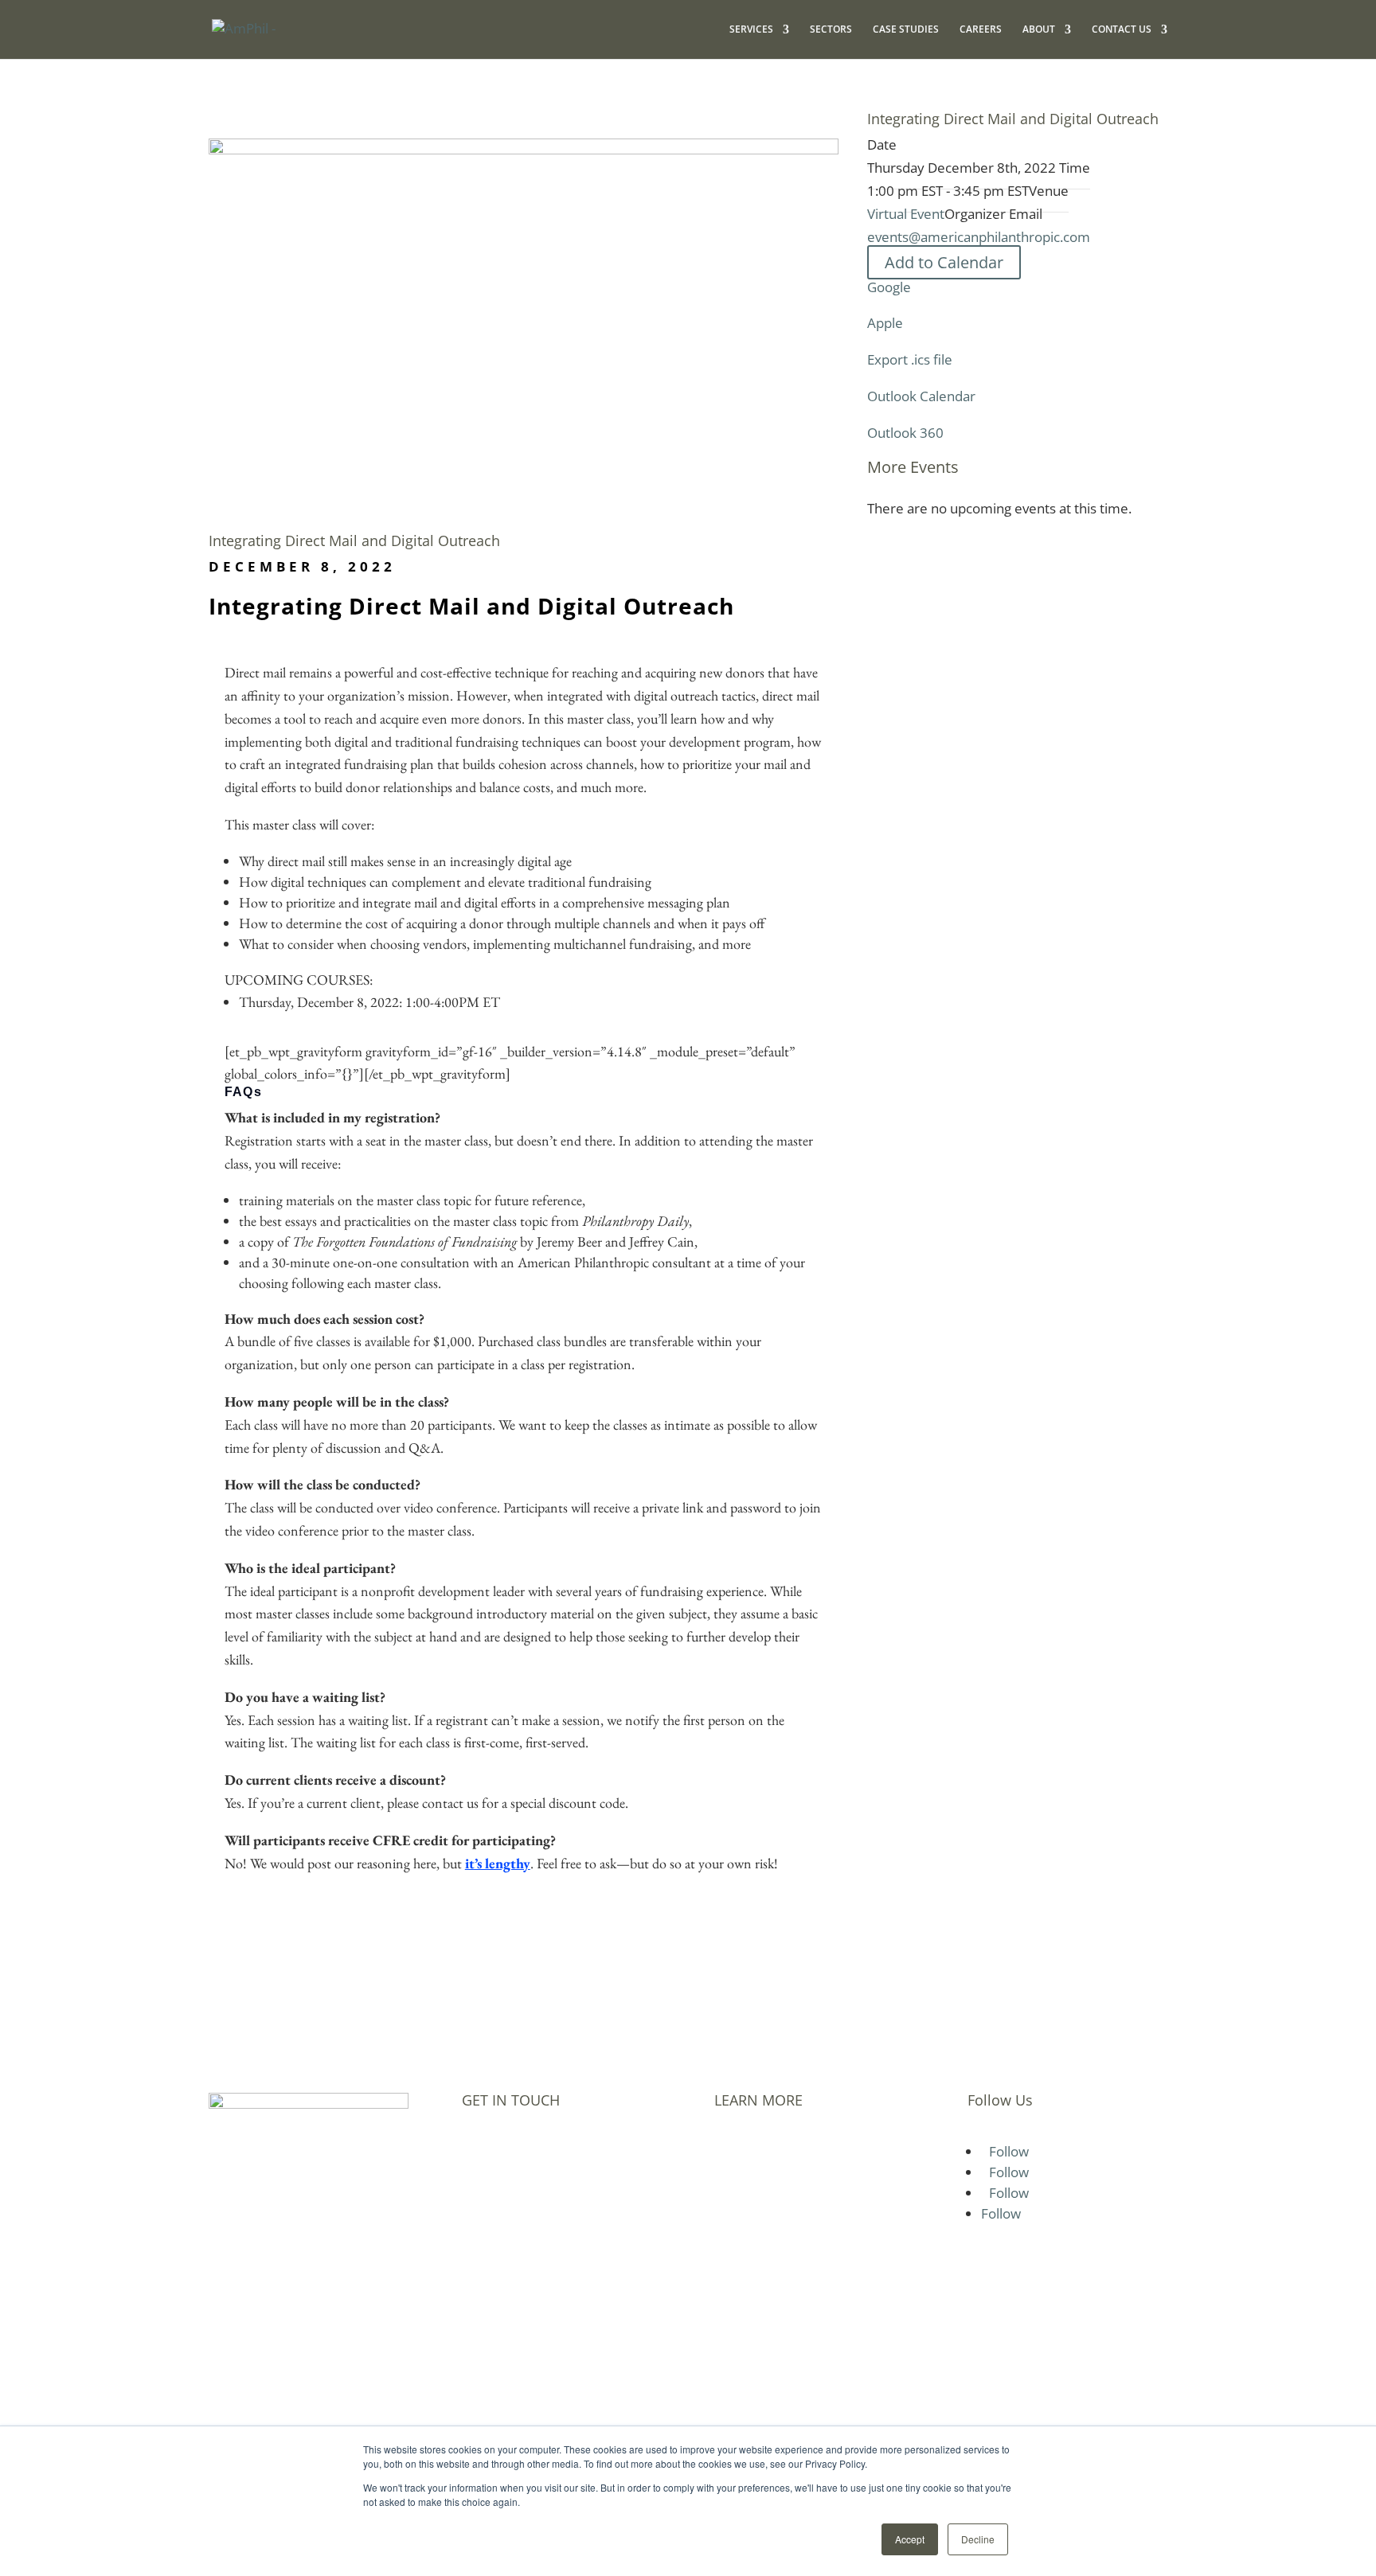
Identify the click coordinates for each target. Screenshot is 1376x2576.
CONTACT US (1122, 30)
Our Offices (752, 2215)
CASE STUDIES (906, 30)
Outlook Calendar (921, 396)
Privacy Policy (760, 2260)
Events (736, 2171)
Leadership (751, 2193)
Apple (885, 323)
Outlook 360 (905, 433)
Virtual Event (906, 214)
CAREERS (981, 30)
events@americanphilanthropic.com (979, 237)
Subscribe (747, 2238)
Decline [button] (978, 2539)
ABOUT (1039, 30)
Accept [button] (910, 2539)
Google (889, 287)
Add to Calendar (944, 262)
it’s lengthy (498, 1863)
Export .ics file (910, 359)
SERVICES (751, 30)
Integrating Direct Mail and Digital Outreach (354, 541)
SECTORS (831, 30)
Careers (740, 2149)
